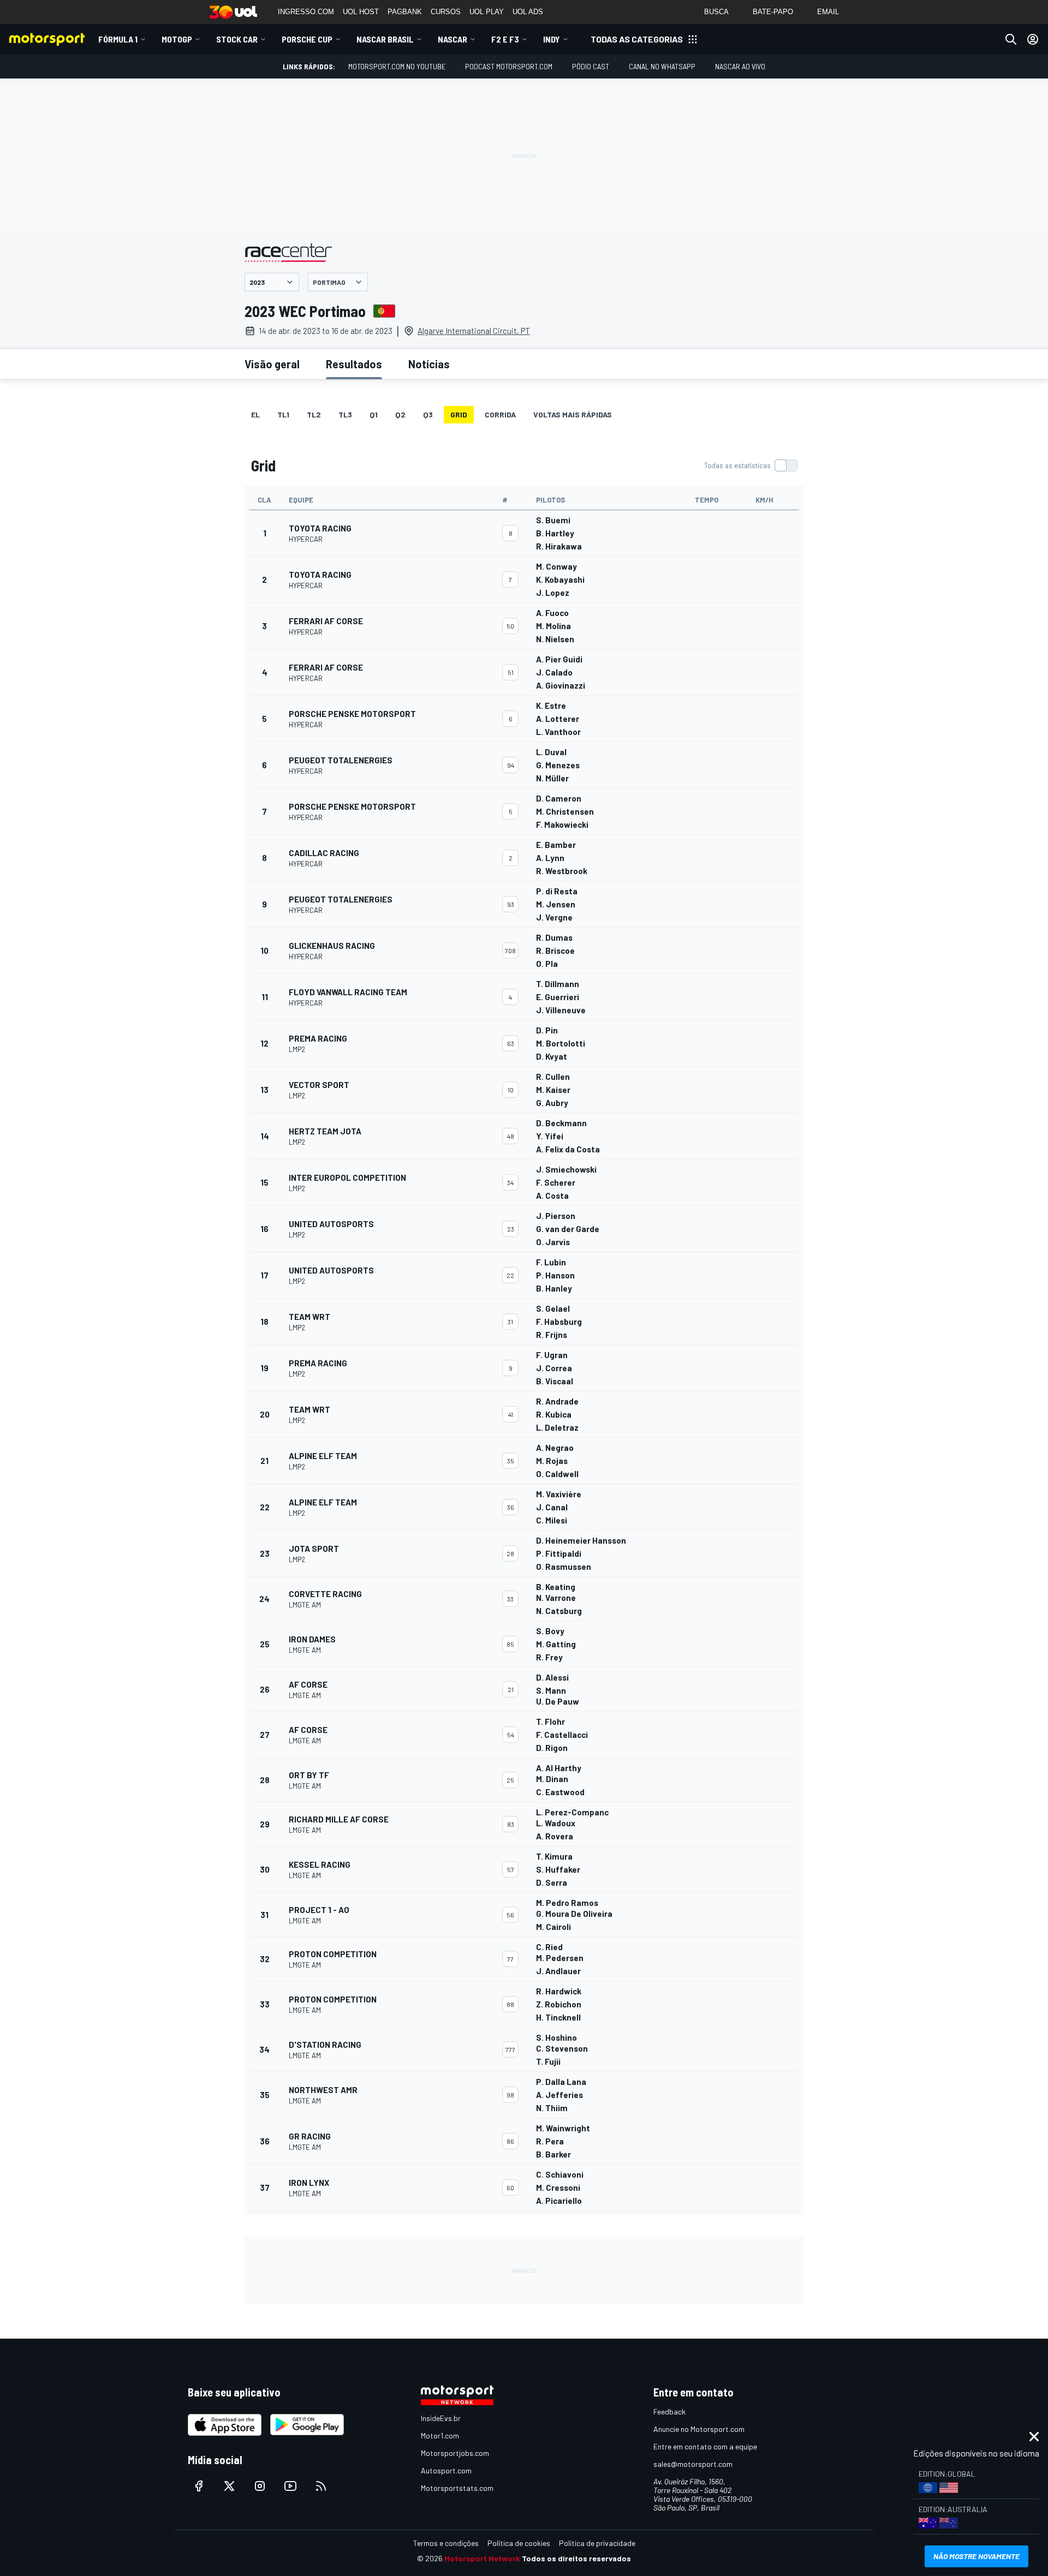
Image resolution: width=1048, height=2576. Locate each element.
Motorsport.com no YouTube (397, 66)
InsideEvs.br (441, 2418)
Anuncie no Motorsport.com (699, 2429)
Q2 (400, 414)
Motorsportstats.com (457, 2488)
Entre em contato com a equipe (705, 2446)
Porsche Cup (307, 39)
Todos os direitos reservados (576, 2558)
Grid (459, 414)
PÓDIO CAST (591, 66)
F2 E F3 (505, 39)
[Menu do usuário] (1033, 39)
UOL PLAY (487, 12)
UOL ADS (528, 12)
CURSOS (446, 12)
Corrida (500, 414)
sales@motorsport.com (693, 2464)
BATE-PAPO (773, 12)
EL (255, 414)
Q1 (374, 414)
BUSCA (716, 12)
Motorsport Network (482, 2558)
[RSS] (321, 2486)
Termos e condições (446, 2543)
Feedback (669, 2411)
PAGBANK (405, 12)
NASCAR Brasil (385, 39)
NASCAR (452, 39)
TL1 (283, 414)
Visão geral (272, 364)
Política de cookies (519, 2543)
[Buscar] (1011, 39)
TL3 (345, 414)
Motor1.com (440, 2435)
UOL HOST (361, 12)
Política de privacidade (597, 2543)
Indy (552, 39)
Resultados (354, 364)
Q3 (428, 414)
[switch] (751, 465)
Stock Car (237, 39)
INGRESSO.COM (306, 12)
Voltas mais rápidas (573, 414)
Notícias (429, 364)
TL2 (314, 414)
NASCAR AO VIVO (740, 66)
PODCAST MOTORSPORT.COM (509, 66)
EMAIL (828, 12)
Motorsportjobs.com (455, 2453)
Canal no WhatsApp (662, 66)
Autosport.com (446, 2470)
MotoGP (177, 39)
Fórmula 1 (118, 39)
